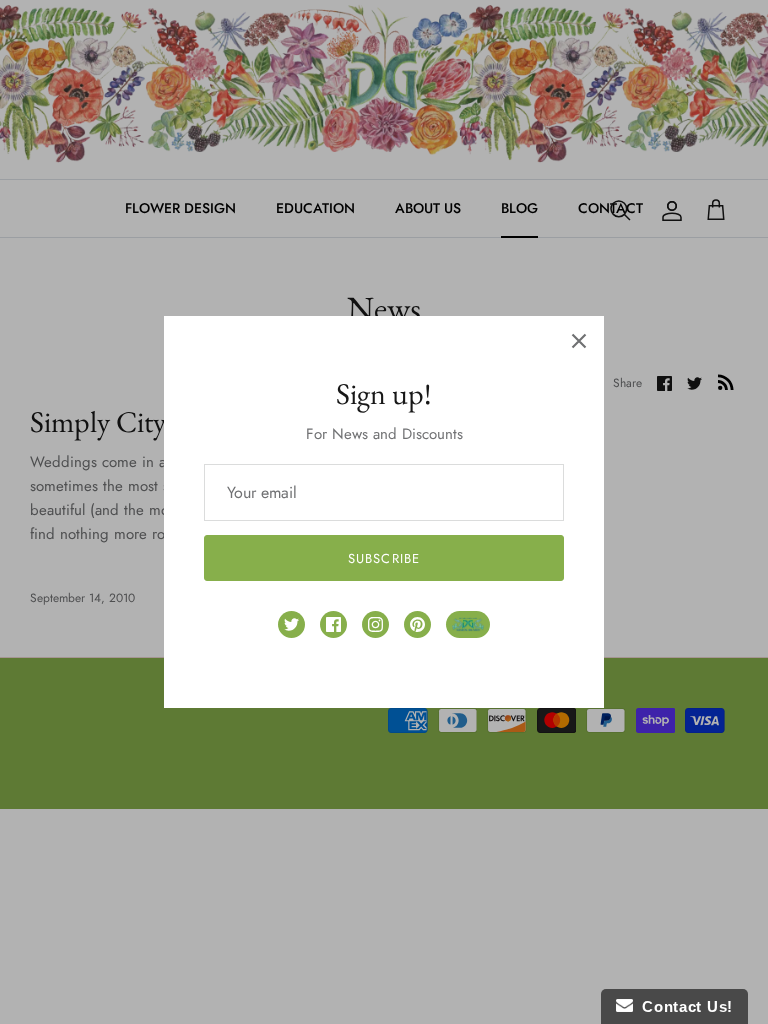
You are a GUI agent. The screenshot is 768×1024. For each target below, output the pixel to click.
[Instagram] (375, 624)
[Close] (579, 341)
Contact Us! (683, 1006)
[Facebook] (333, 624)
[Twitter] (291, 624)
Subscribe (383, 558)
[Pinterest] (417, 624)
